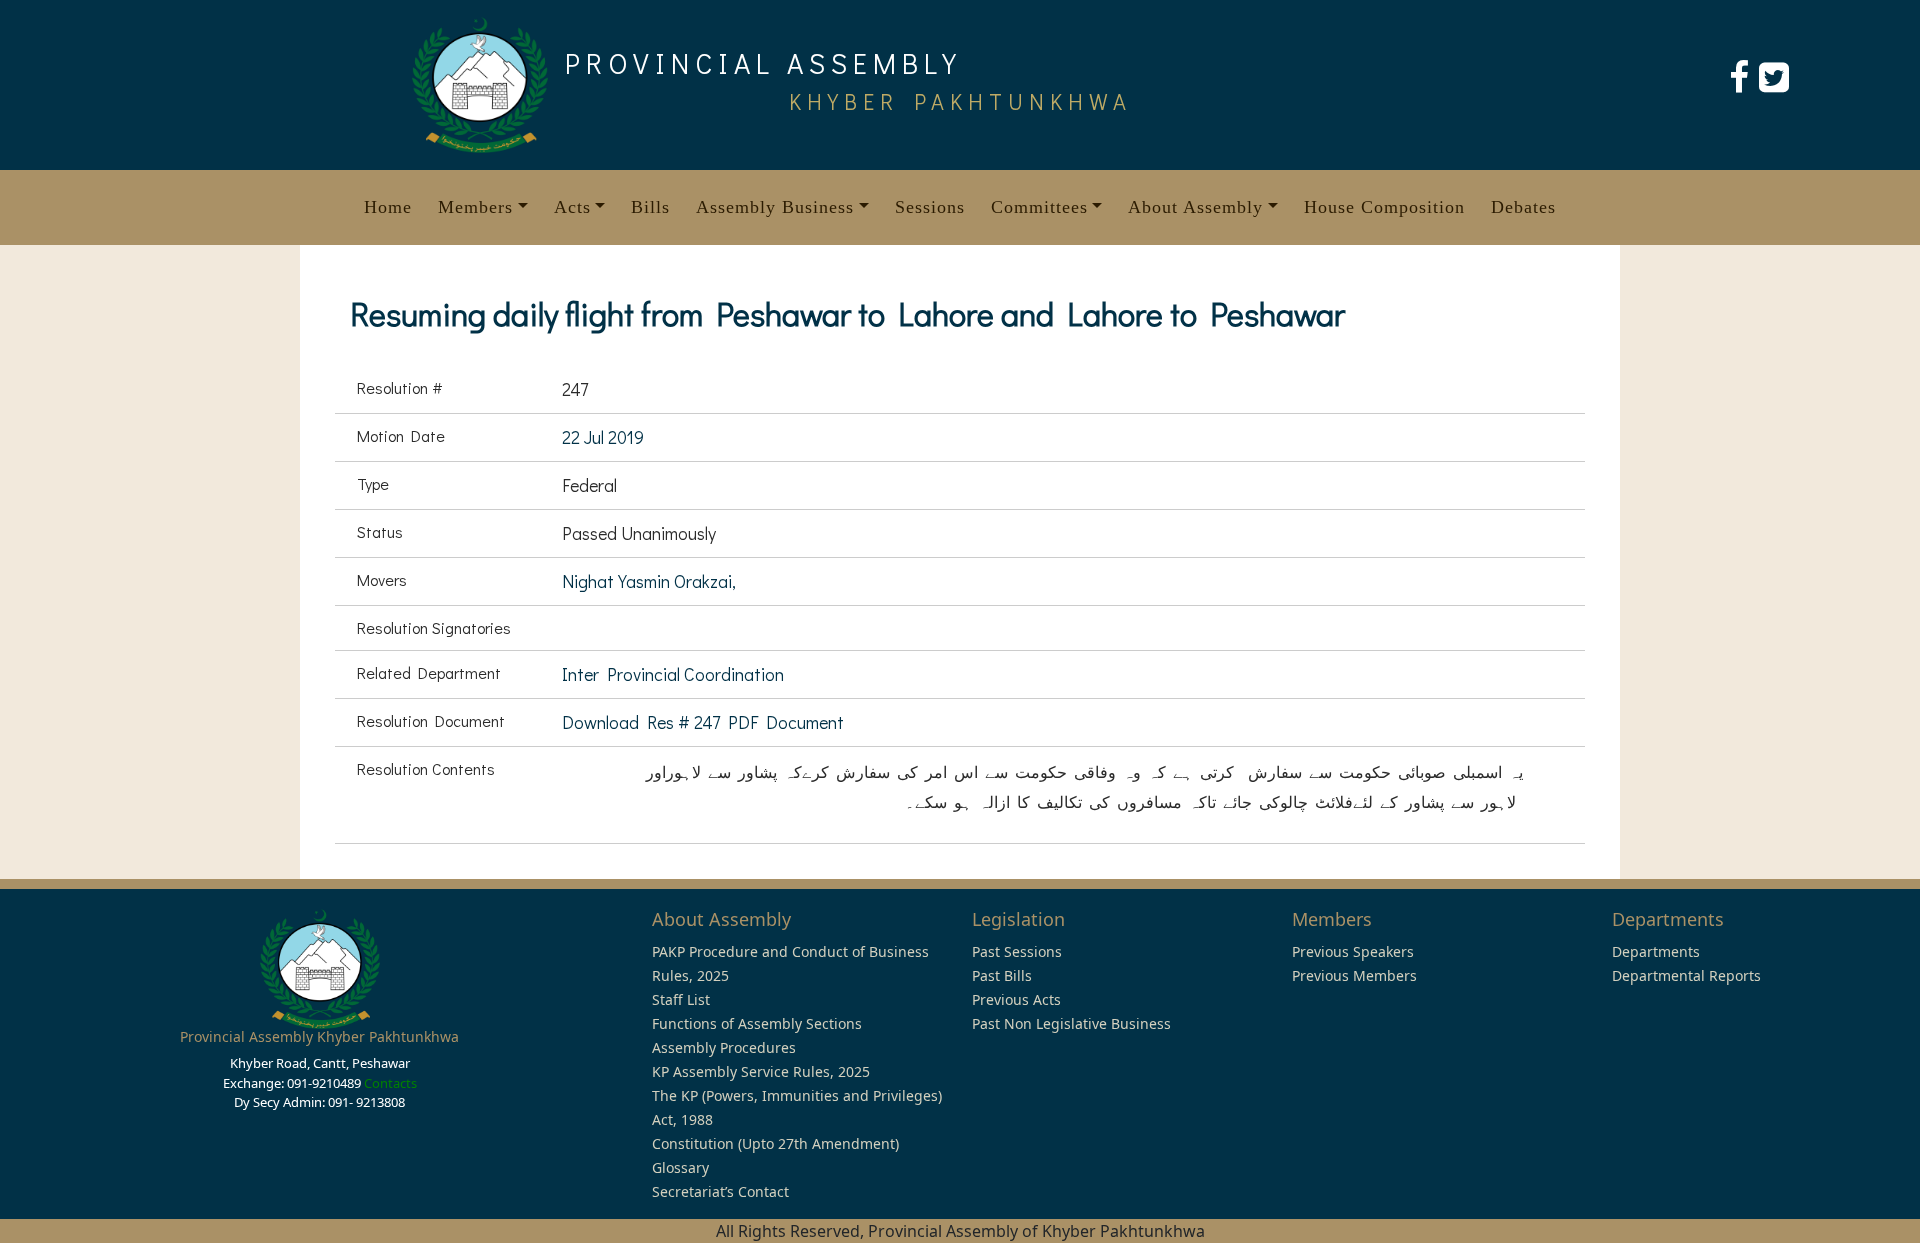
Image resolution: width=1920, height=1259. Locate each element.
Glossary (680, 1167)
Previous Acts (1016, 999)
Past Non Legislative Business (1071, 1023)
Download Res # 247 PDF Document (703, 722)
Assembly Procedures (724, 1047)
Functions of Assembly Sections (757, 1023)
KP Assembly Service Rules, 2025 (761, 1071)
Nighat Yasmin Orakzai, (649, 581)
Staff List (681, 999)
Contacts (390, 1083)
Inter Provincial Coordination (673, 674)
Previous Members (1354, 975)
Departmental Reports (1686, 975)
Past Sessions (1017, 951)
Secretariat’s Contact (720, 1191)
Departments (1656, 951)
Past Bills (1002, 975)
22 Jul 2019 (603, 437)
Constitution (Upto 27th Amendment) (775, 1143)
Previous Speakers (1353, 951)
